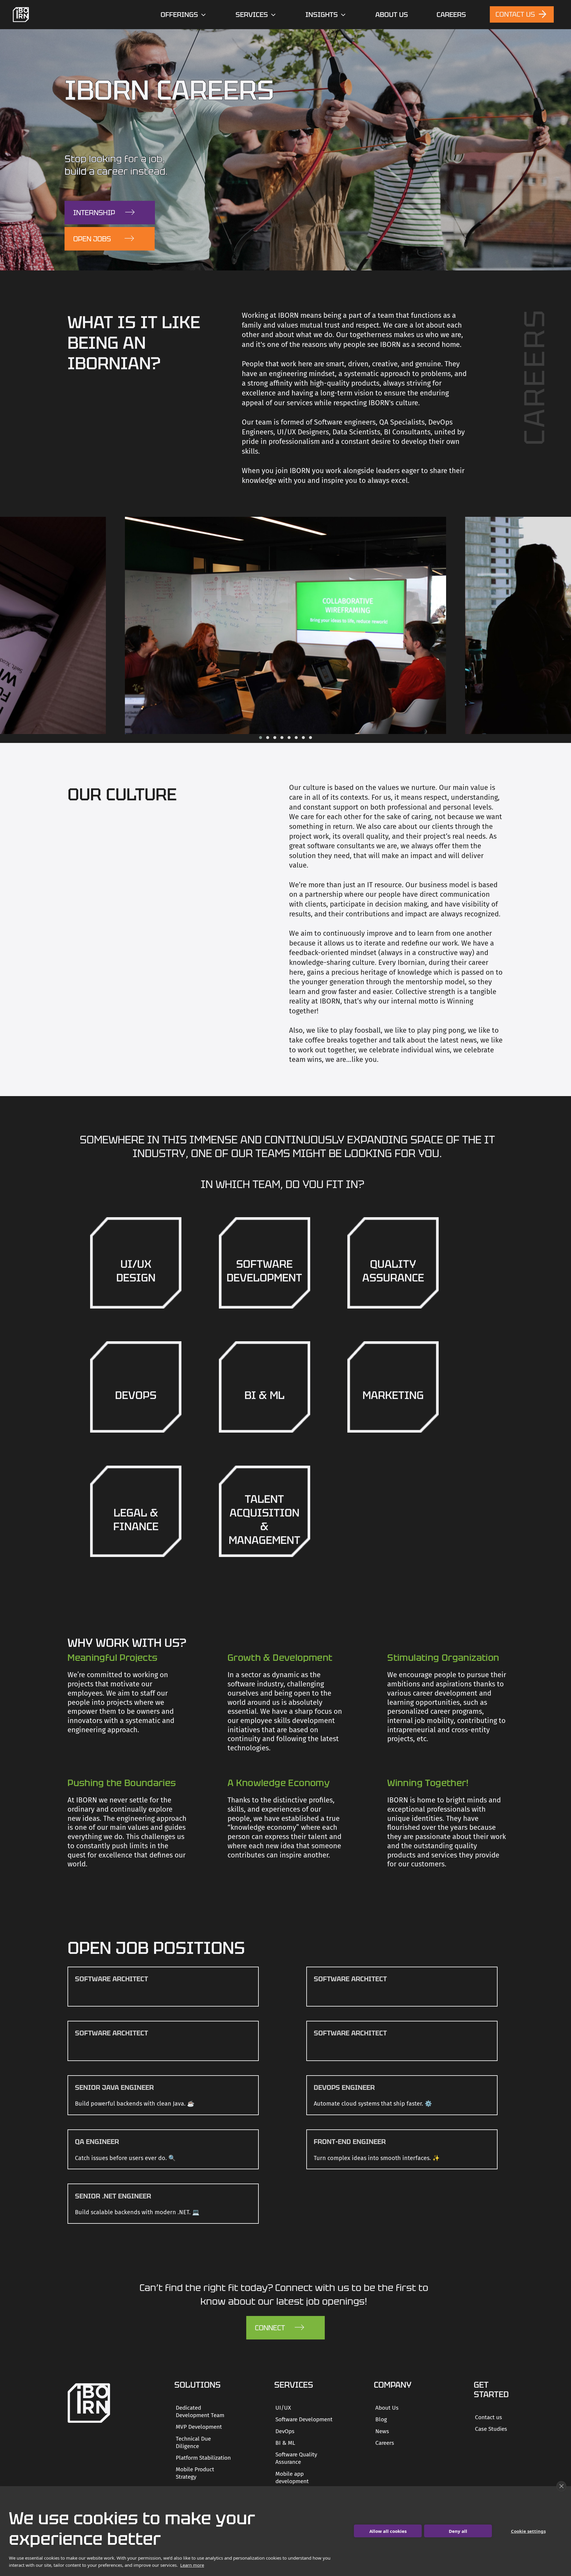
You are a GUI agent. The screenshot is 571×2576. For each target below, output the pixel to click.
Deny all (458, 2531)
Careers (385, 2443)
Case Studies (491, 2429)
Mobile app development (292, 2478)
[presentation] (4, 625)
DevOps (285, 2431)
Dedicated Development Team (200, 2411)
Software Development (304, 2419)
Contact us (488, 2417)
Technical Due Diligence (193, 2442)
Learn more (192, 2565)
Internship (94, 213)
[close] (561, 2486)
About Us (392, 15)
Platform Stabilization (203, 2458)
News (382, 2431)
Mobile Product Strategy (195, 2473)
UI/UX (283, 2408)
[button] (261, 738)
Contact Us (516, 14)
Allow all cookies (388, 2531)
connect (270, 2328)
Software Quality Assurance (296, 2458)
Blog (381, 2419)
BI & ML (285, 2443)
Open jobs (92, 239)
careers (451, 15)
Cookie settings (528, 2531)
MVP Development (199, 2427)
